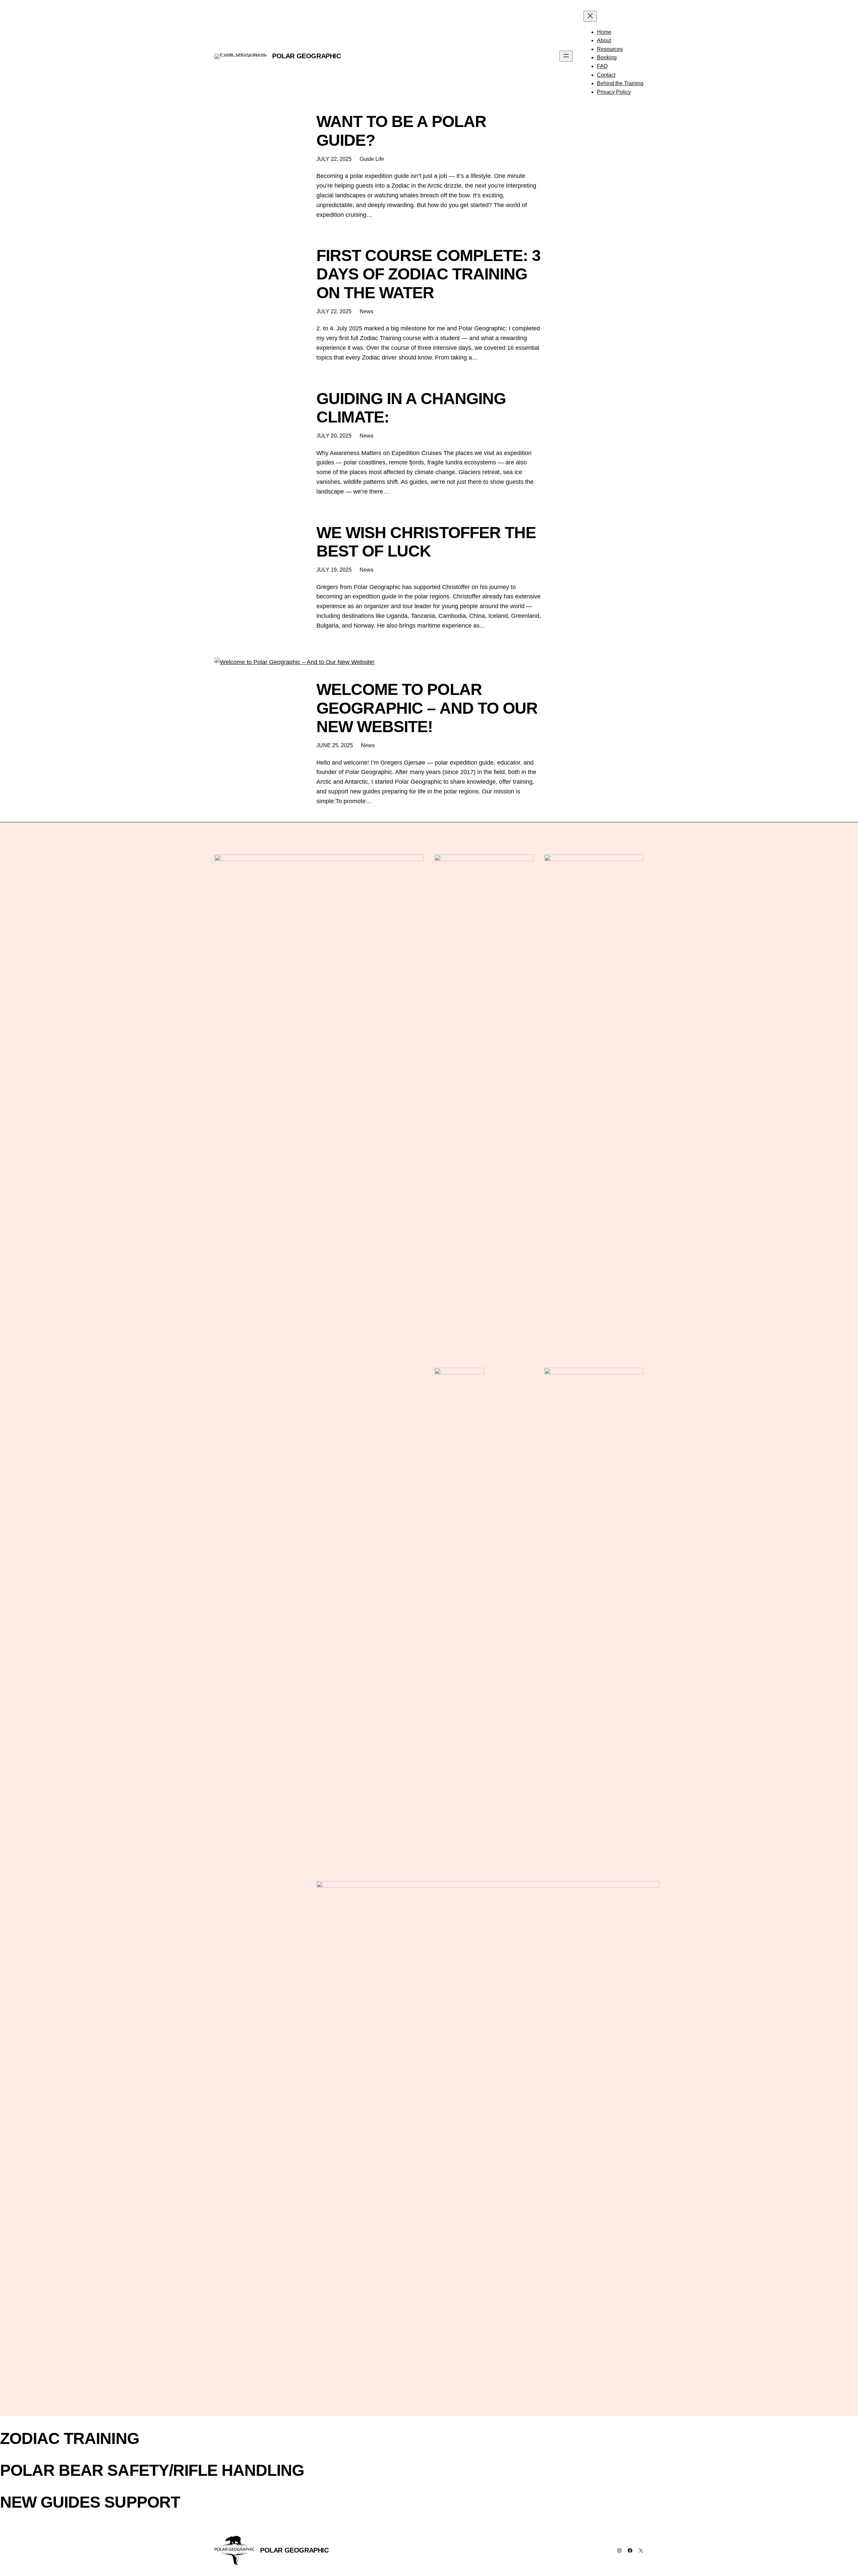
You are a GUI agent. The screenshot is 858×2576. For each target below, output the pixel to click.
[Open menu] (566, 56)
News (366, 311)
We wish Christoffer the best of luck (426, 542)
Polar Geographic (307, 56)
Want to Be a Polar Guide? (401, 131)
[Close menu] (590, 16)
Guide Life (372, 159)
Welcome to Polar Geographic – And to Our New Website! (427, 708)
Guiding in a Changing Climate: (411, 408)
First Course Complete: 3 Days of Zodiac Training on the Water (428, 274)
